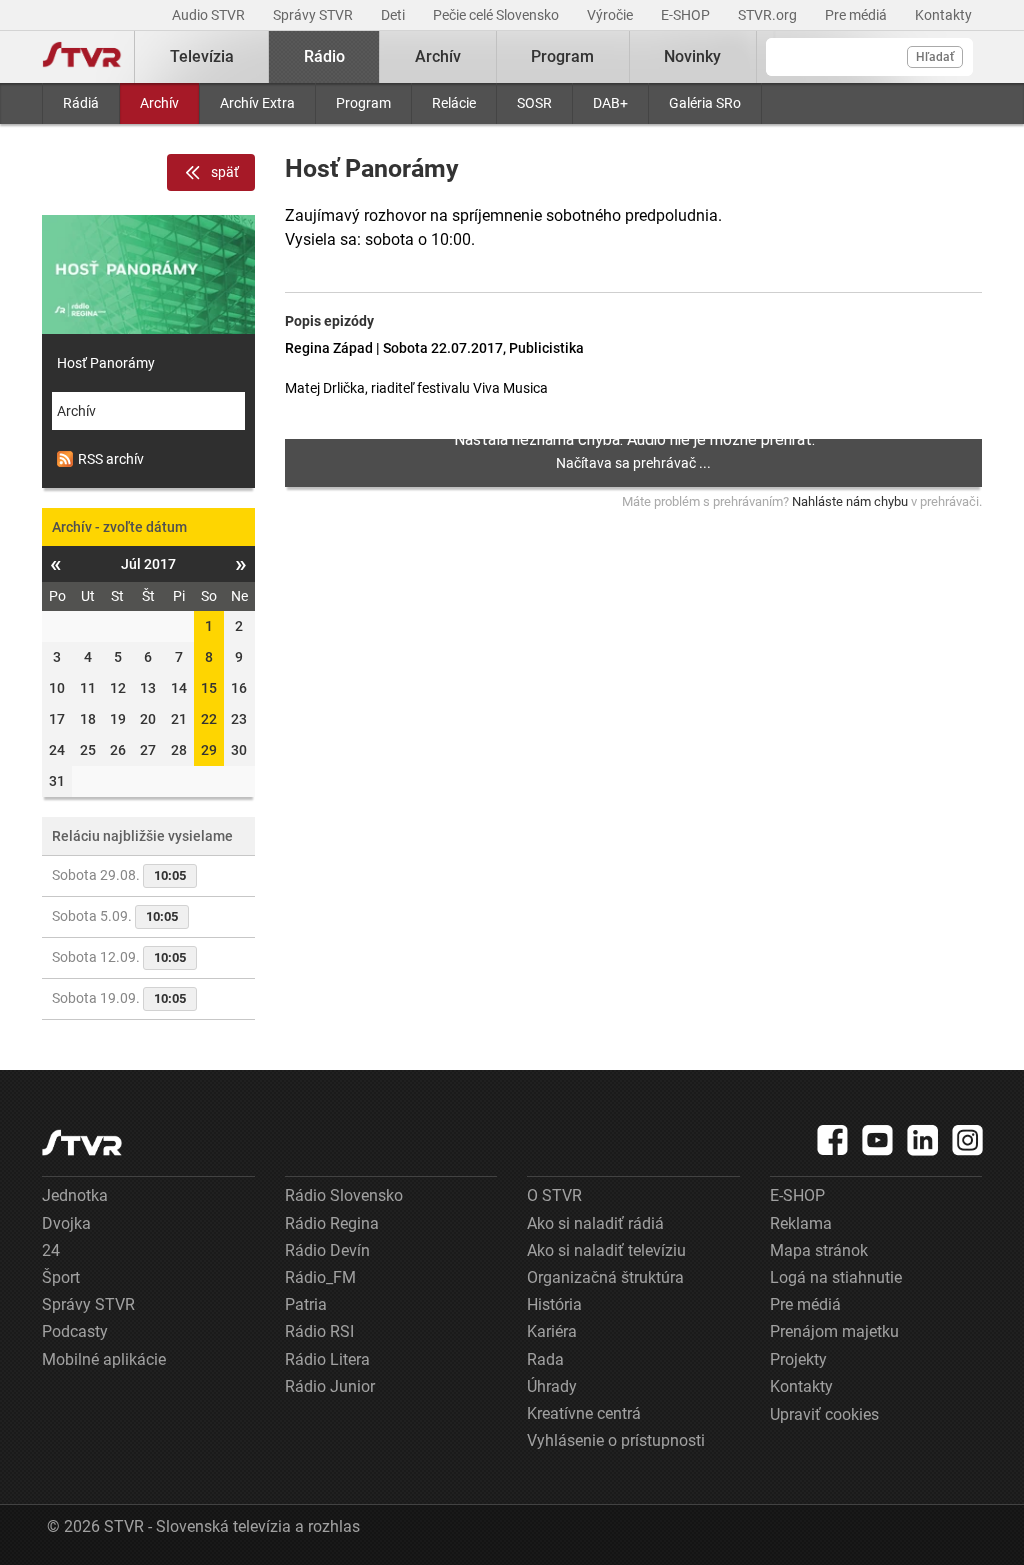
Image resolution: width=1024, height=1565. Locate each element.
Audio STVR (210, 15)
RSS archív (111, 459)
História (554, 1304)
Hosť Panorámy (106, 363)
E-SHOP (687, 15)
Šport (61, 1277)
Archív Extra (257, 103)
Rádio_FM (320, 1277)
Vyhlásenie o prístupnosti (616, 1440)
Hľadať (935, 57)
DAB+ (610, 103)
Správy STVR (314, 15)
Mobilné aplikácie (104, 1359)
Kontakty (943, 15)
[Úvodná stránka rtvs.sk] (82, 57)
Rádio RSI (319, 1331)
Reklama (801, 1223)
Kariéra (552, 1331)
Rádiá (81, 103)
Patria (306, 1304)
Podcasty (75, 1331)
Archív (159, 103)
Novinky (692, 56)
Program (363, 103)
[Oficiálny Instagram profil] (968, 1140)
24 (51, 1250)
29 (209, 750)
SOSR (534, 103)
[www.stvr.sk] (82, 1142)
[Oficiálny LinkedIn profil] (923, 1140)
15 (209, 688)
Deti (394, 15)
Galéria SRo (705, 103)
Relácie (454, 103)
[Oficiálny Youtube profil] (878, 1140)
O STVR (554, 1195)
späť (225, 172)
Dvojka (66, 1223)
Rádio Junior (330, 1386)
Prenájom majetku (834, 1331)
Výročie (611, 15)
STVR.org (769, 15)
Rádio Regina (332, 1223)
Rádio (324, 56)
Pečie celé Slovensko (497, 15)
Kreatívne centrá (584, 1413)
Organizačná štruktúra (605, 1277)
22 (209, 719)
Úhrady (552, 1386)
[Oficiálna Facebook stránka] (833, 1140)
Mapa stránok (819, 1250)
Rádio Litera (327, 1359)
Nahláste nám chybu (850, 501)
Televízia (202, 56)
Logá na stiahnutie (836, 1277)
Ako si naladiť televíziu (606, 1250)
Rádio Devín (327, 1250)
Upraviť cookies (824, 1414)
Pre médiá (857, 15)
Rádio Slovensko (344, 1195)
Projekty (798, 1359)
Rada (545, 1359)
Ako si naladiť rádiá (595, 1223)
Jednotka (75, 1195)
